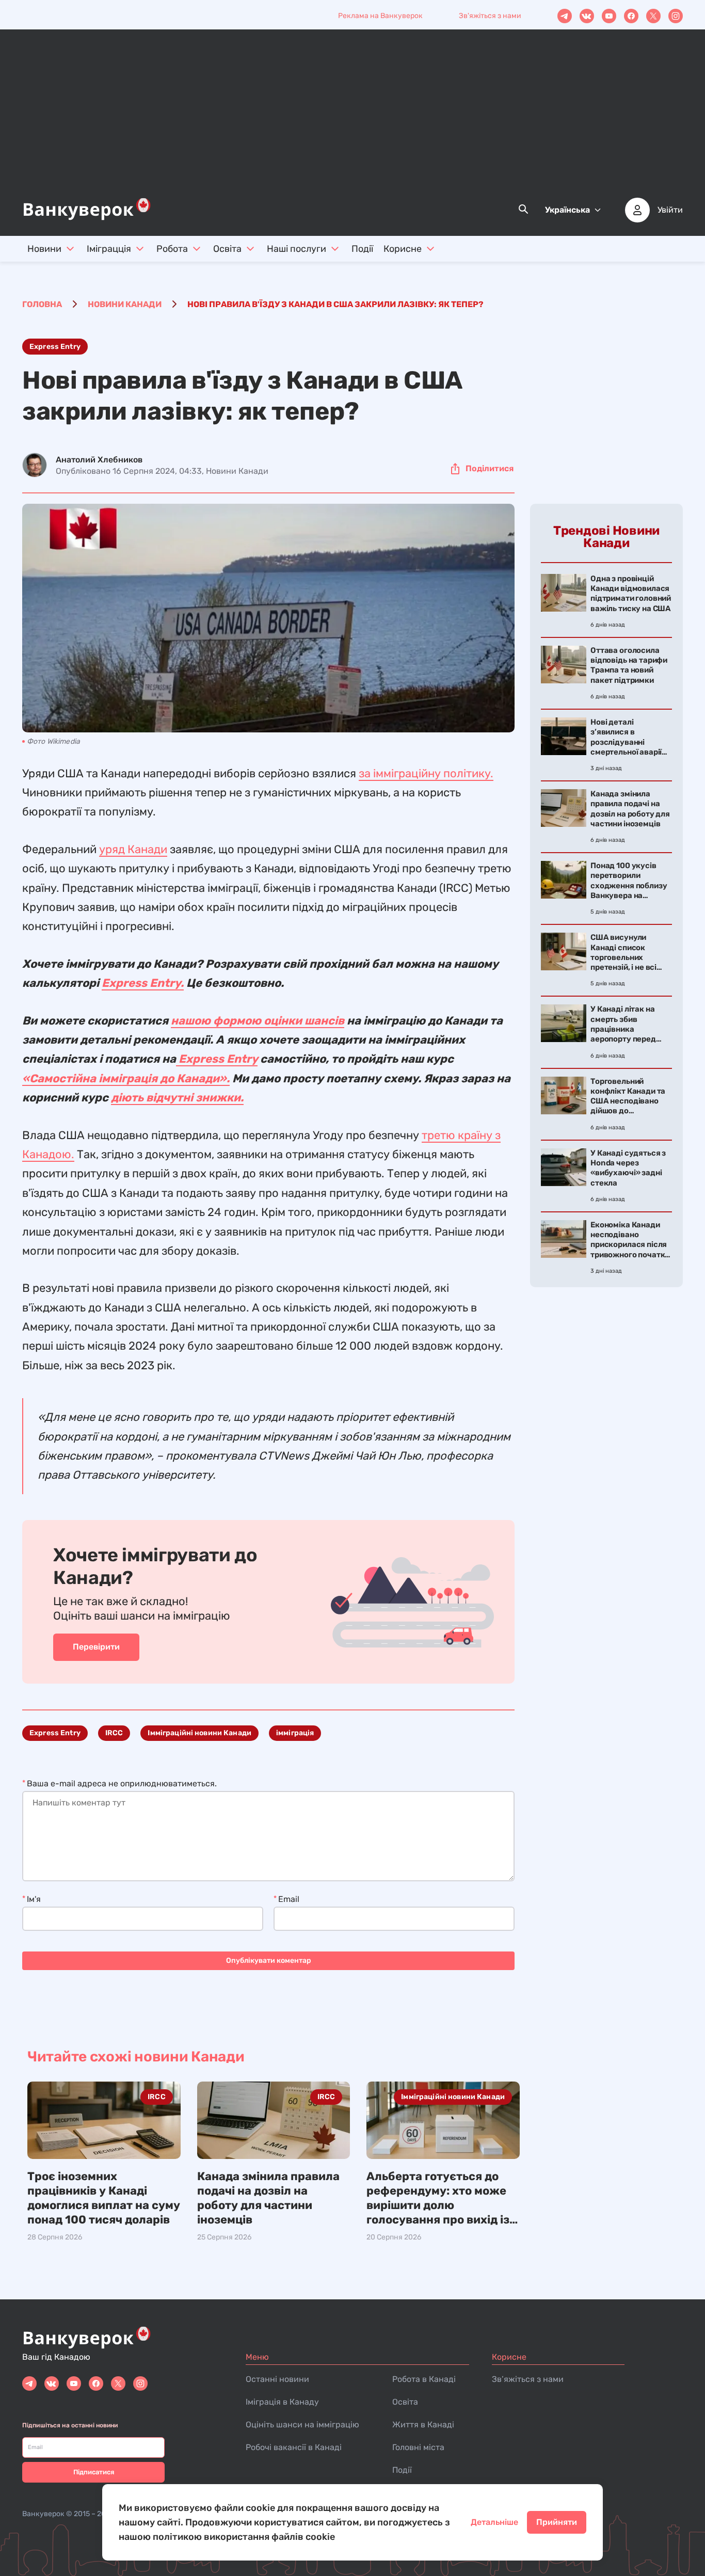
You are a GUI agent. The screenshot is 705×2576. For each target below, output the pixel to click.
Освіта (227, 249)
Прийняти (557, 2522)
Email (289, 1899)
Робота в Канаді (424, 2379)
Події (362, 249)
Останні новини (277, 2379)
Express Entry (55, 347)
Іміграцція (109, 249)
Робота (172, 249)
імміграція (295, 1733)
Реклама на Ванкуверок (380, 16)
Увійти (670, 210)
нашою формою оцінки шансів (258, 1021)
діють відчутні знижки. (177, 1098)
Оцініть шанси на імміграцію (302, 2425)
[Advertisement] (352, 119)
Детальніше (494, 2522)
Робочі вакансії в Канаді (294, 2447)
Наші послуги (297, 249)
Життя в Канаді (423, 2425)
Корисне (403, 249)
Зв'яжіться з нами (490, 16)
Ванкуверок (43, 2514)
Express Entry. (143, 983)
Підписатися (94, 2472)
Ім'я (34, 1899)
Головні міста (418, 2447)
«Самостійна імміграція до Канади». (126, 1078)
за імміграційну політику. (426, 773)
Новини (44, 249)
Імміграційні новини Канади (199, 1733)
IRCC (114, 1733)
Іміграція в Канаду (282, 2402)
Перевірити (96, 1647)
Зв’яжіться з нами (528, 2379)
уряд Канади (133, 849)
